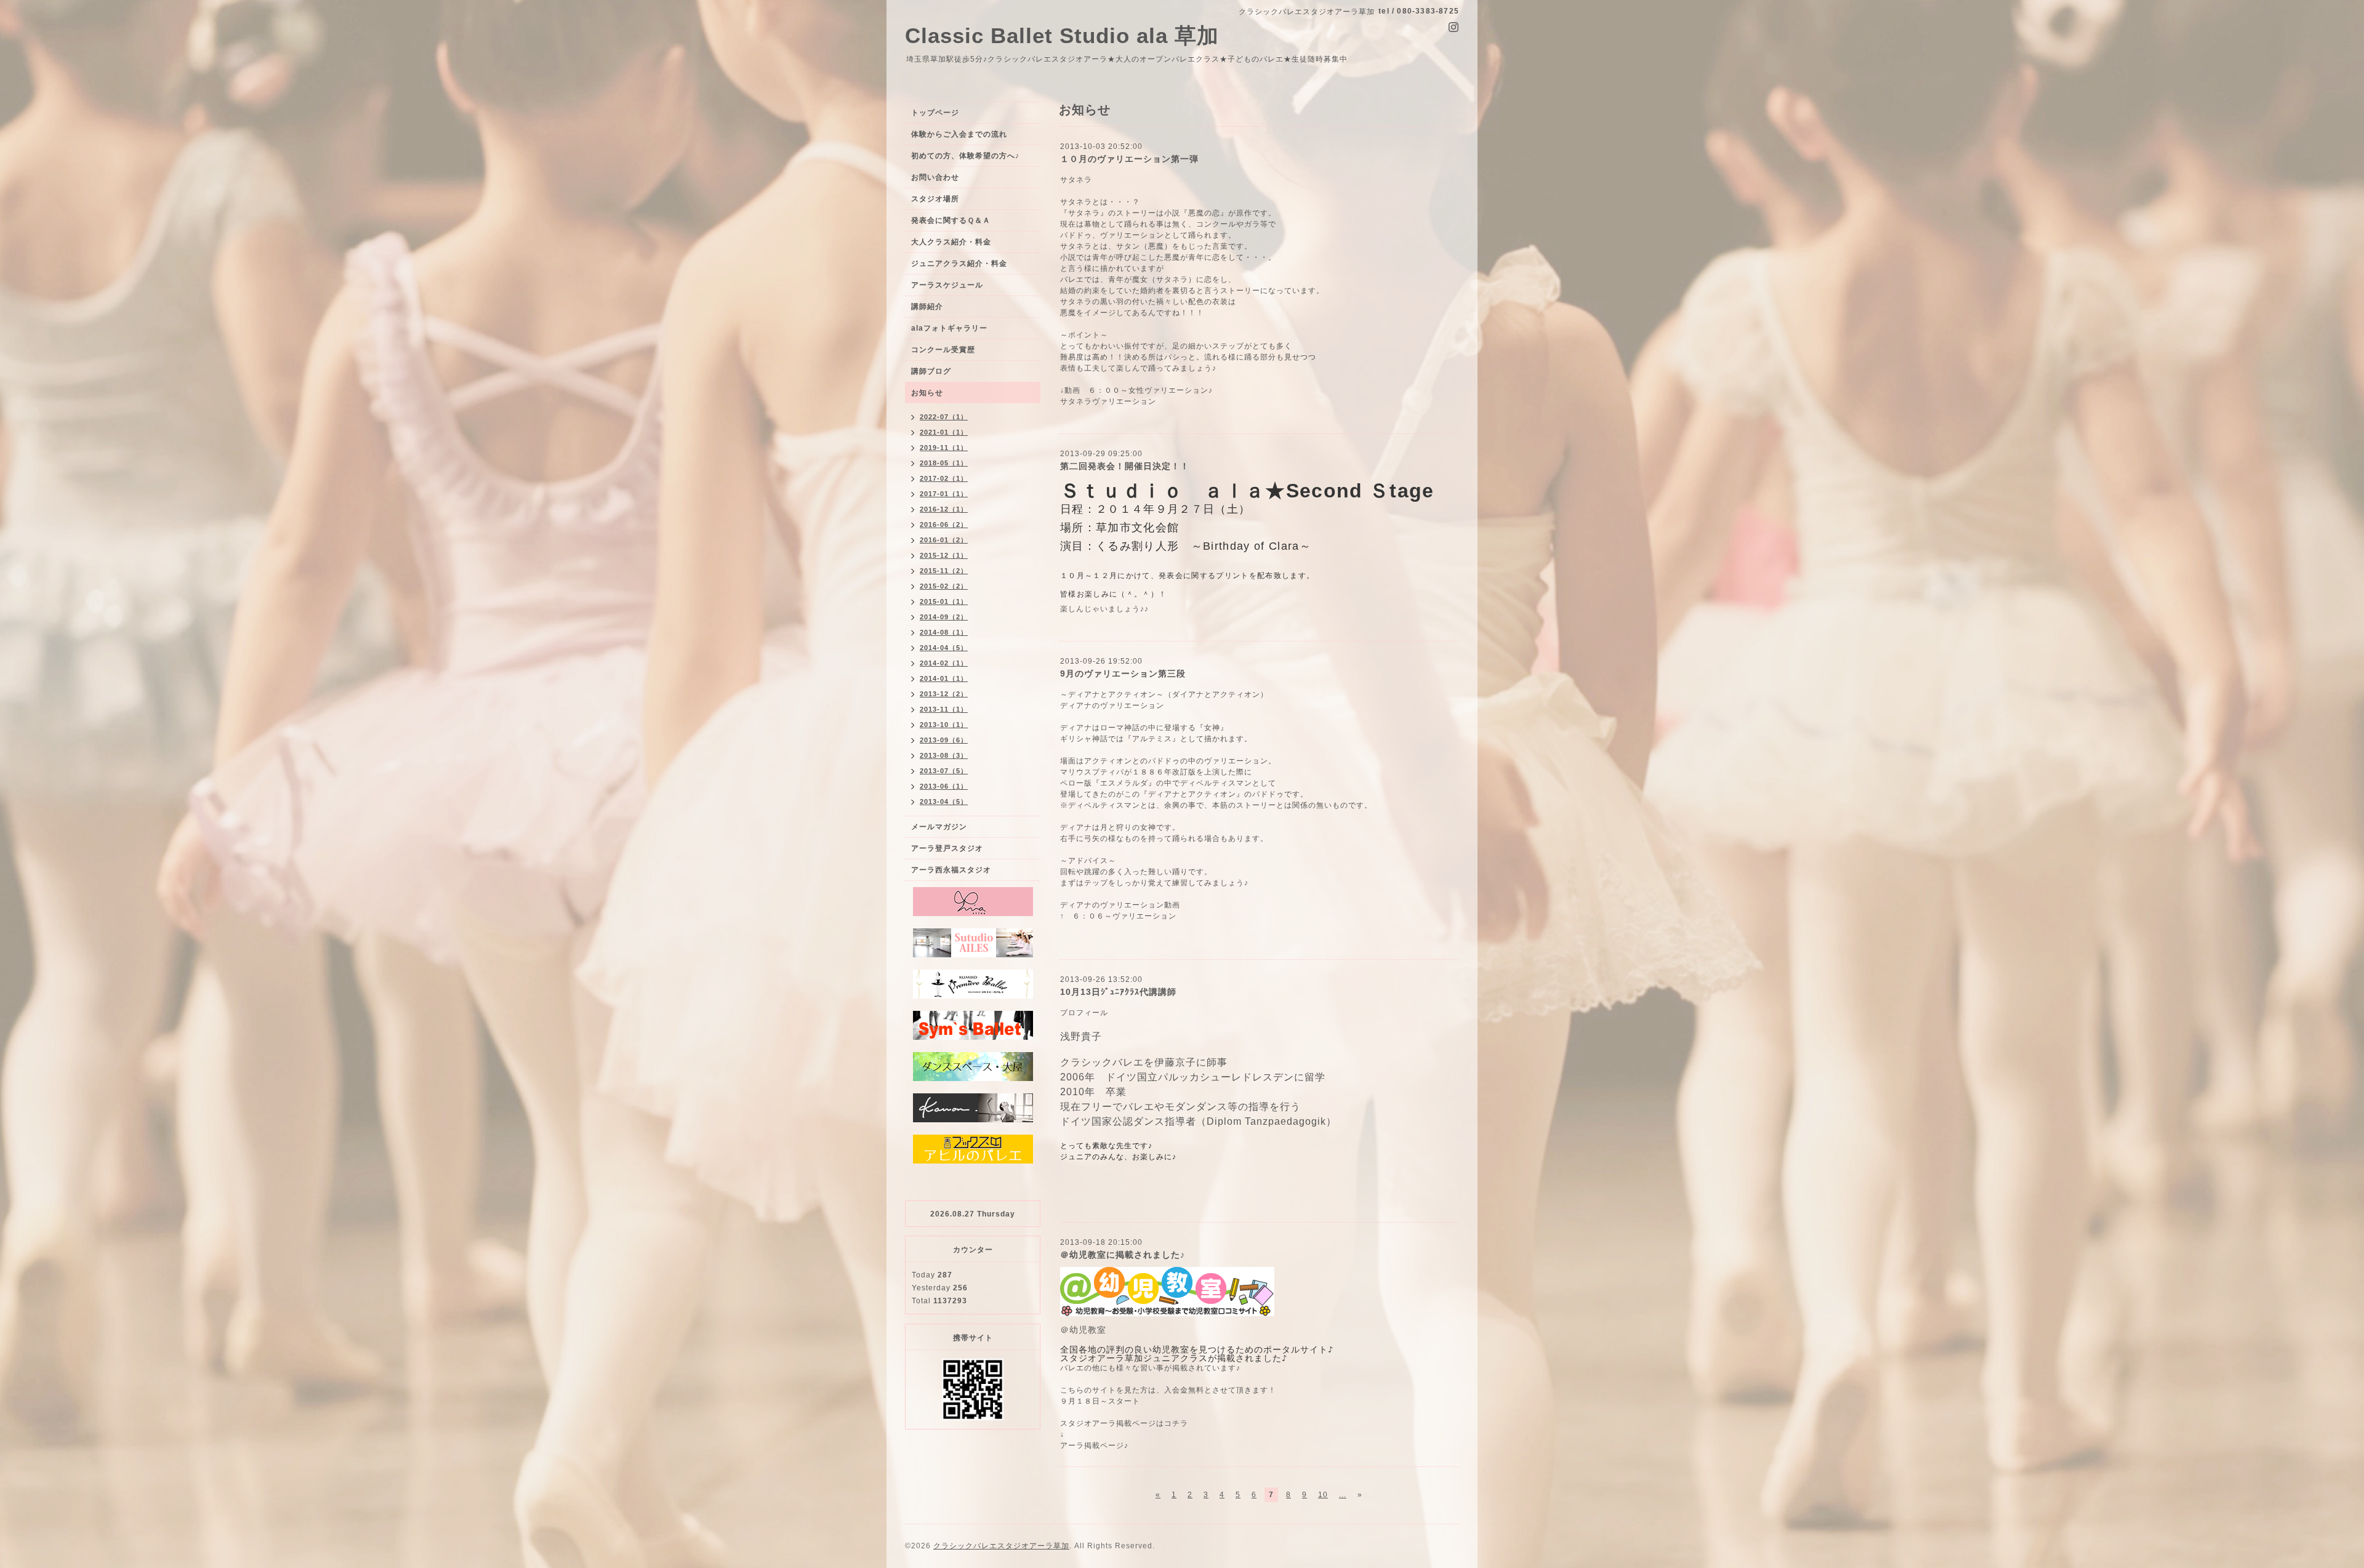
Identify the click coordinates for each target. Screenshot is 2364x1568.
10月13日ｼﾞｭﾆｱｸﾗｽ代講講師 (1118, 992)
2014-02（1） (944, 663)
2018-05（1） (944, 463)
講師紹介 (927, 307)
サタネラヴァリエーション (1108, 401)
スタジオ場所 (935, 199)
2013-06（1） (944, 786)
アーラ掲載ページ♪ (1094, 1445)
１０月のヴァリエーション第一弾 (1129, 159)
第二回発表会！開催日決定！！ (1125, 466)
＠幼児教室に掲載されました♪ (1123, 1255)
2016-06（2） (944, 525)
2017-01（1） (944, 494)
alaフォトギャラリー (949, 328)
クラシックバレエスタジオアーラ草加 (1001, 1546)
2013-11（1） (944, 709)
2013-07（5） (944, 771)
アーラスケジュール (947, 285)
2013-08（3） (944, 755)
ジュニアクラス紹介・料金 (959, 263)
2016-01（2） (944, 540)
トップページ (935, 113)
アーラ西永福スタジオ (951, 870)
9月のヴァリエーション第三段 (1123, 673)
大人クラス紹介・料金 (951, 242)
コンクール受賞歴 (943, 350)
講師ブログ (931, 371)
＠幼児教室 (1083, 1330)
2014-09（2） (944, 617)
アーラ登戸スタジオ (947, 848)
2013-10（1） (944, 725)
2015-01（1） (944, 601)
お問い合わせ (935, 177)
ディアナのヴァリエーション (1112, 905)
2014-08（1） (944, 632)
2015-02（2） (944, 586)
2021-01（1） (944, 432)
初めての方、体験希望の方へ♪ (965, 156)
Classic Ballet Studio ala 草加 (1062, 35)
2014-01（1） (944, 678)
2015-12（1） (944, 555)
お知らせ (927, 393)
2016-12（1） (944, 509)
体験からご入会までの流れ (959, 134)
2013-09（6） (944, 740)
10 (1323, 1495)
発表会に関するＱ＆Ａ (951, 220)
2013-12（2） (944, 694)
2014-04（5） (944, 648)
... (1343, 1495)
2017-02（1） (944, 478)
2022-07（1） (944, 417)
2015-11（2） (944, 571)
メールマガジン (939, 827)
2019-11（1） (944, 448)
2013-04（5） (944, 802)
